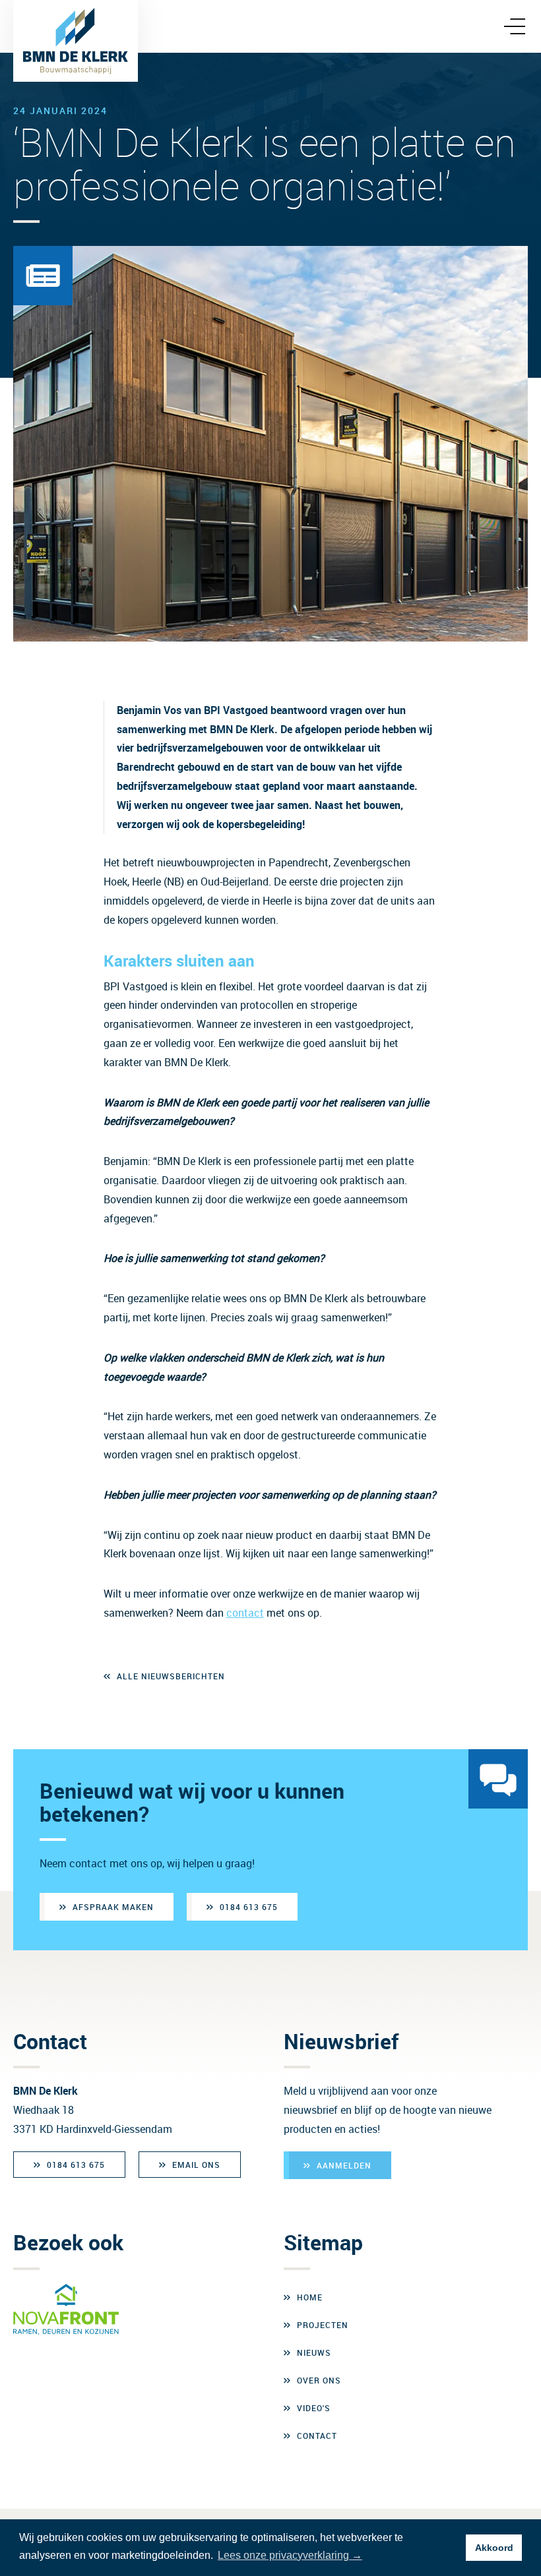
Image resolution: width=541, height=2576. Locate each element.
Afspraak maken (113, 1907)
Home (310, 2297)
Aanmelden (344, 2165)
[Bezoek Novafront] (66, 2310)
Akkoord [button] (494, 2548)
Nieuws (314, 2352)
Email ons (196, 2165)
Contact (317, 2436)
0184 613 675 (249, 1907)
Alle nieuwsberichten (171, 1676)
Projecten (323, 2325)
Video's (314, 2408)
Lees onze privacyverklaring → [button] (290, 2555)
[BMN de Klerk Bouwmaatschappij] (76, 41)
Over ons (319, 2380)
